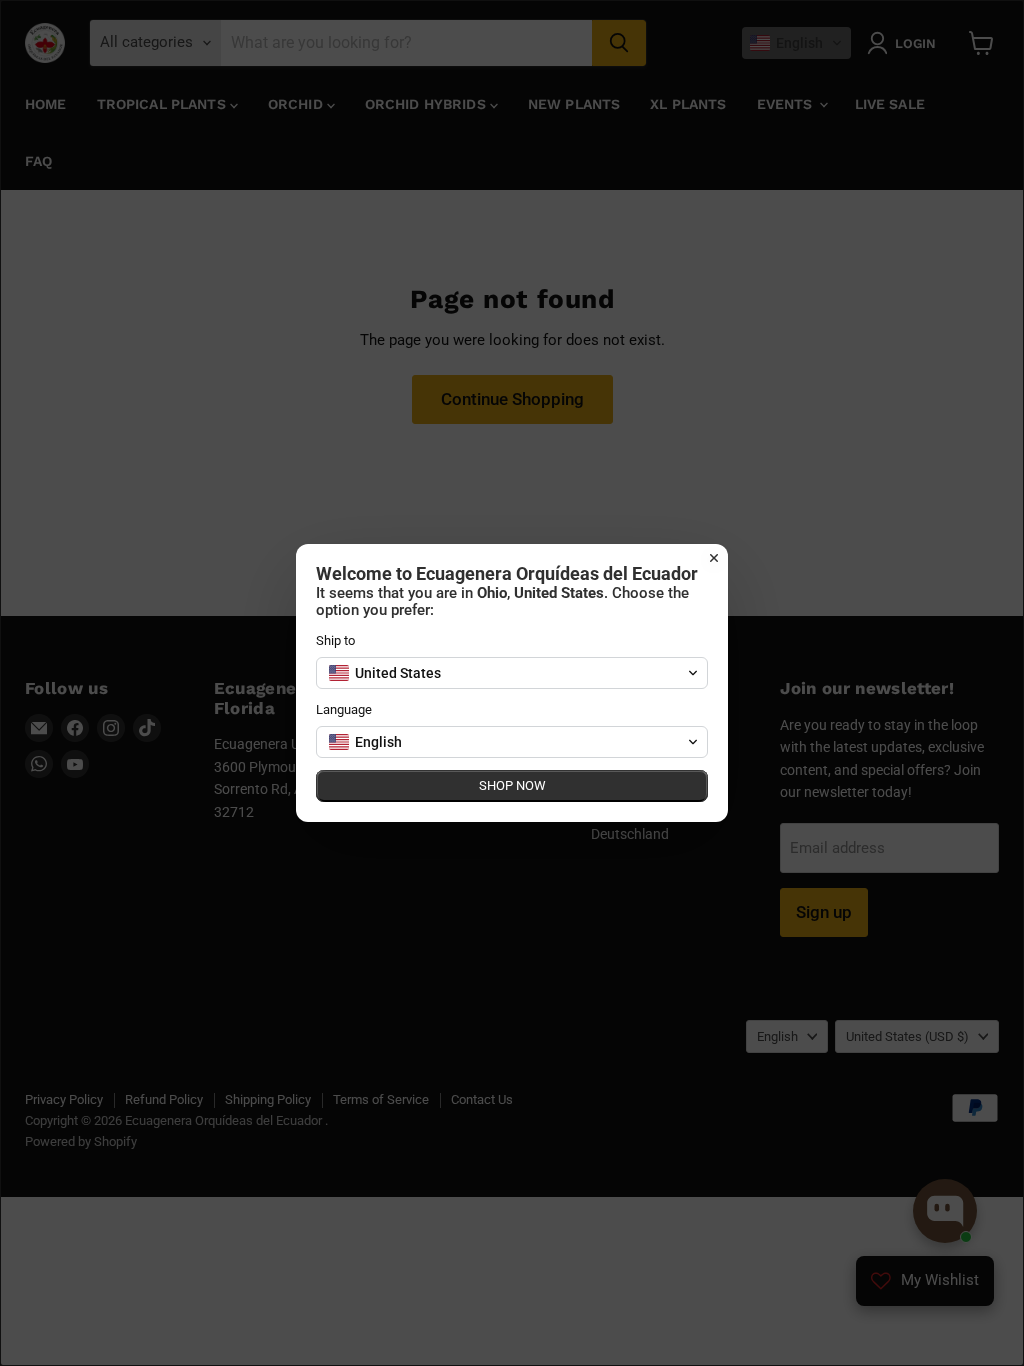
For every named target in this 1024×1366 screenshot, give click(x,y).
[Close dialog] (714, 558)
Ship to (335, 640)
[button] (512, 673)
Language (344, 709)
